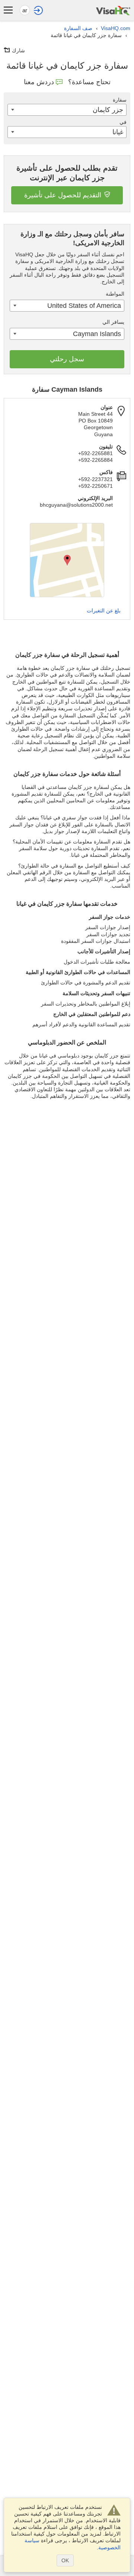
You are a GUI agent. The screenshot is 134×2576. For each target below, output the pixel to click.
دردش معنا (39, 82)
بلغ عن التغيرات (104, 611)
